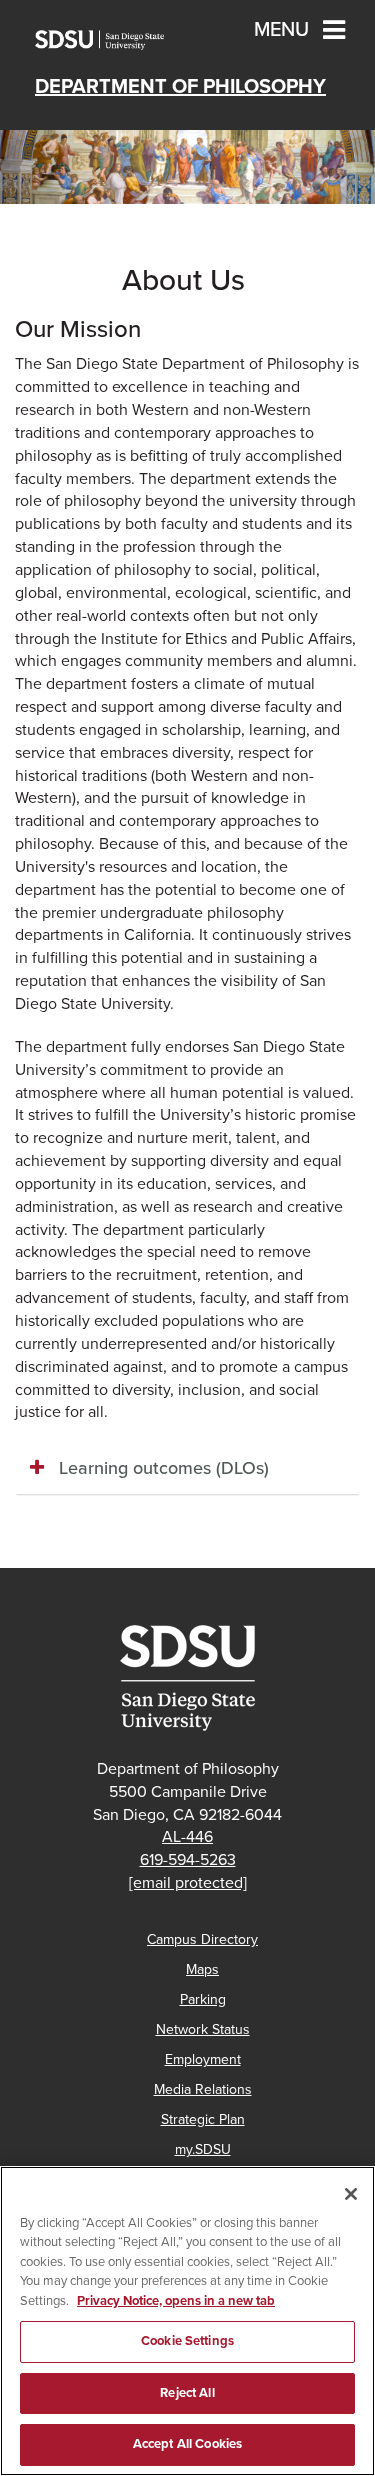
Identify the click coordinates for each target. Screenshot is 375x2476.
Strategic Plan (203, 2119)
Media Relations (203, 2089)
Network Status (203, 2029)
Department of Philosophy (180, 87)
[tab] (187, 1469)
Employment (203, 2059)
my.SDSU (203, 2149)
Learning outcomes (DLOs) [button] (164, 1468)
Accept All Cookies (187, 2444)
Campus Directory (202, 1939)
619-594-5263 (188, 1860)
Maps (202, 1969)
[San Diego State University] (187, 1678)
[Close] (351, 2194)
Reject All (187, 2393)
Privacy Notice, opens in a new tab (176, 2301)
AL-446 (187, 1837)
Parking (203, 1999)
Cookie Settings (187, 2341)
